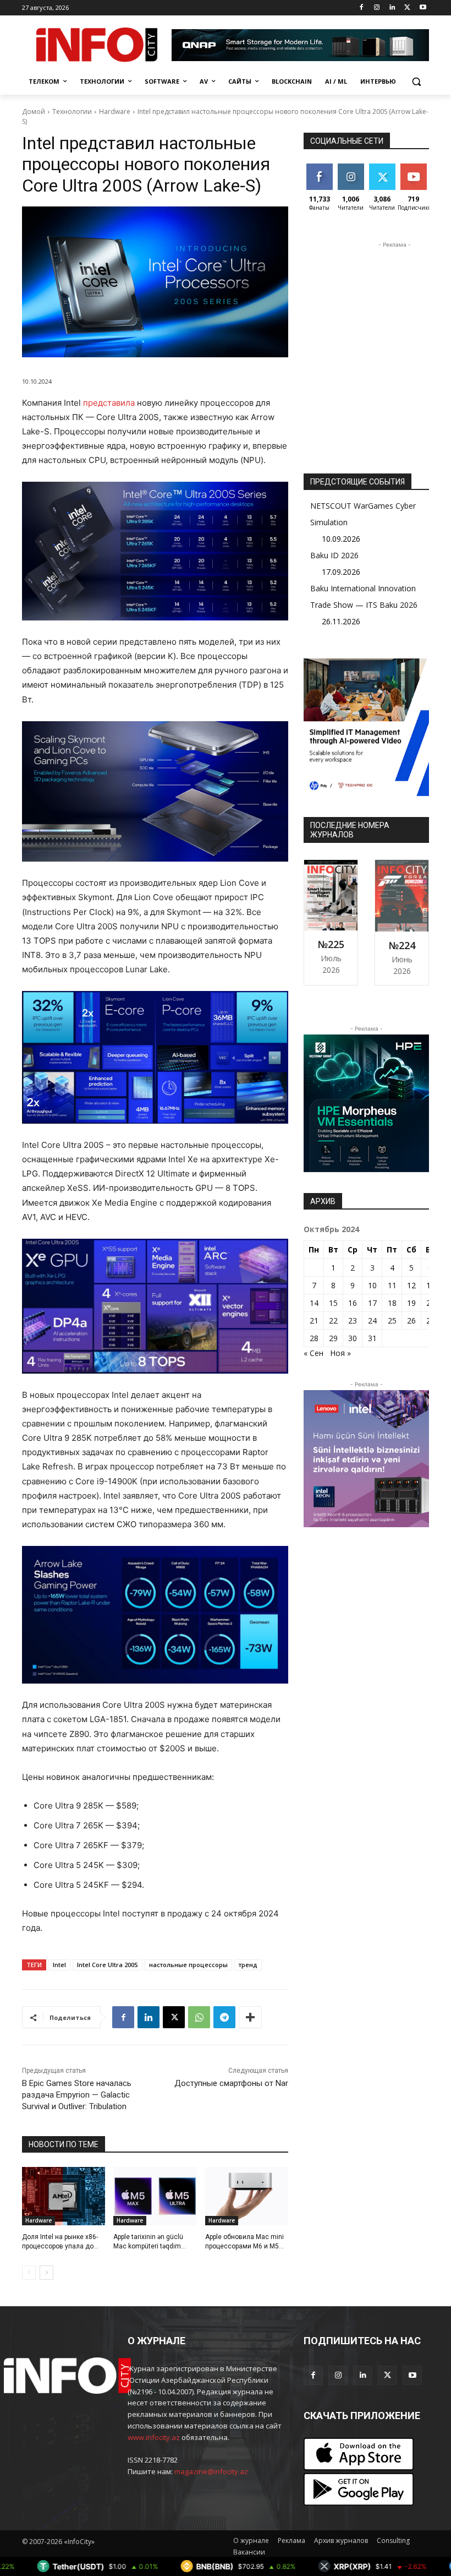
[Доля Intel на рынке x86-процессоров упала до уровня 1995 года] (64, 2196)
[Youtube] (423, 8)
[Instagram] (377, 8)
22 (333, 1320)
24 (372, 1320)
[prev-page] (29, 2273)
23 (353, 1320)
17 (372, 1303)
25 (392, 1320)
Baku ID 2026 (334, 555)
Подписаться (422, 168)
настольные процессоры (188, 1965)
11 (392, 1285)
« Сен (313, 1353)
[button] (416, 82)
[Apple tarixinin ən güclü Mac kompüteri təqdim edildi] (155, 2196)
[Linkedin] (392, 8)
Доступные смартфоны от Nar (231, 2083)
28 (314, 1338)
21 (314, 1320)
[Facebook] (362, 8)
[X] (407, 8)
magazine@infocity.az (211, 2471)
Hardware (115, 111)
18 (392, 1303)
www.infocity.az (154, 2437)
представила (109, 403)
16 (353, 1303)
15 (333, 1303)
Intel (59, 1965)
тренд (248, 1965)
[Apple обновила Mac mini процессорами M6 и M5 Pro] (247, 2196)
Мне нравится (321, 172)
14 (314, 1303)
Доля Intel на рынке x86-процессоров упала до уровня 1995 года (60, 2246)
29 (333, 1338)
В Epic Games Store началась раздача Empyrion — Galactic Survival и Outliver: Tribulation (77, 2095)
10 (372, 1285)
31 (372, 1338)
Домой (34, 111)
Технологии (72, 111)
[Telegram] (224, 2017)
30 (353, 1338)
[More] (250, 2017)
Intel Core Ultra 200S (108, 1965)
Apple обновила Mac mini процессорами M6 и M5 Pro (244, 2246)
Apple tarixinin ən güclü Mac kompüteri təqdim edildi (148, 2246)
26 (411, 1320)
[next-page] (46, 2273)
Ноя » (340, 1353)
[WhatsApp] (199, 2017)
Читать (351, 168)
